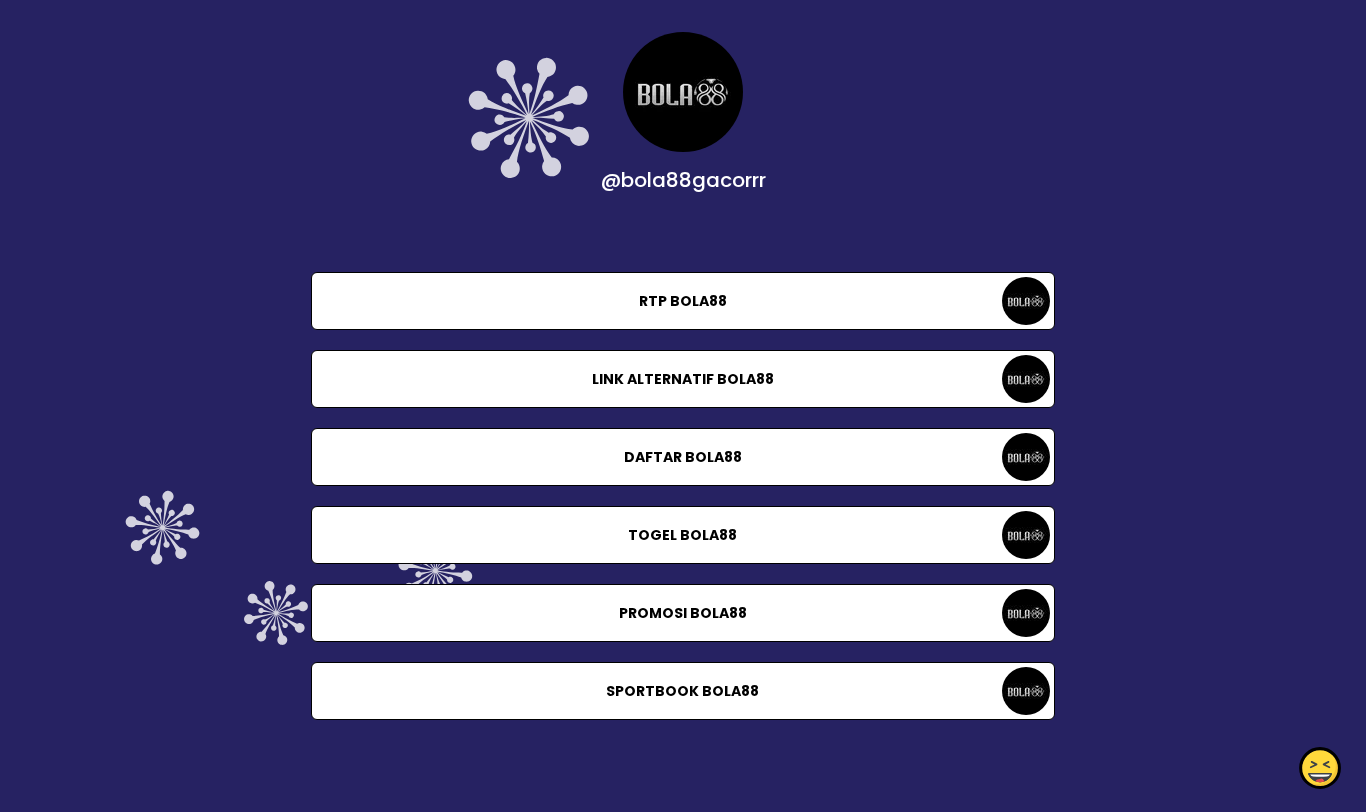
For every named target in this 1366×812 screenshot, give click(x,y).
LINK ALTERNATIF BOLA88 (683, 379)
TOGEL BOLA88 (682, 535)
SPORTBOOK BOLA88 (682, 691)
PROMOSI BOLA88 (683, 613)
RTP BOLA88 (683, 301)
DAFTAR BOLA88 (683, 457)
